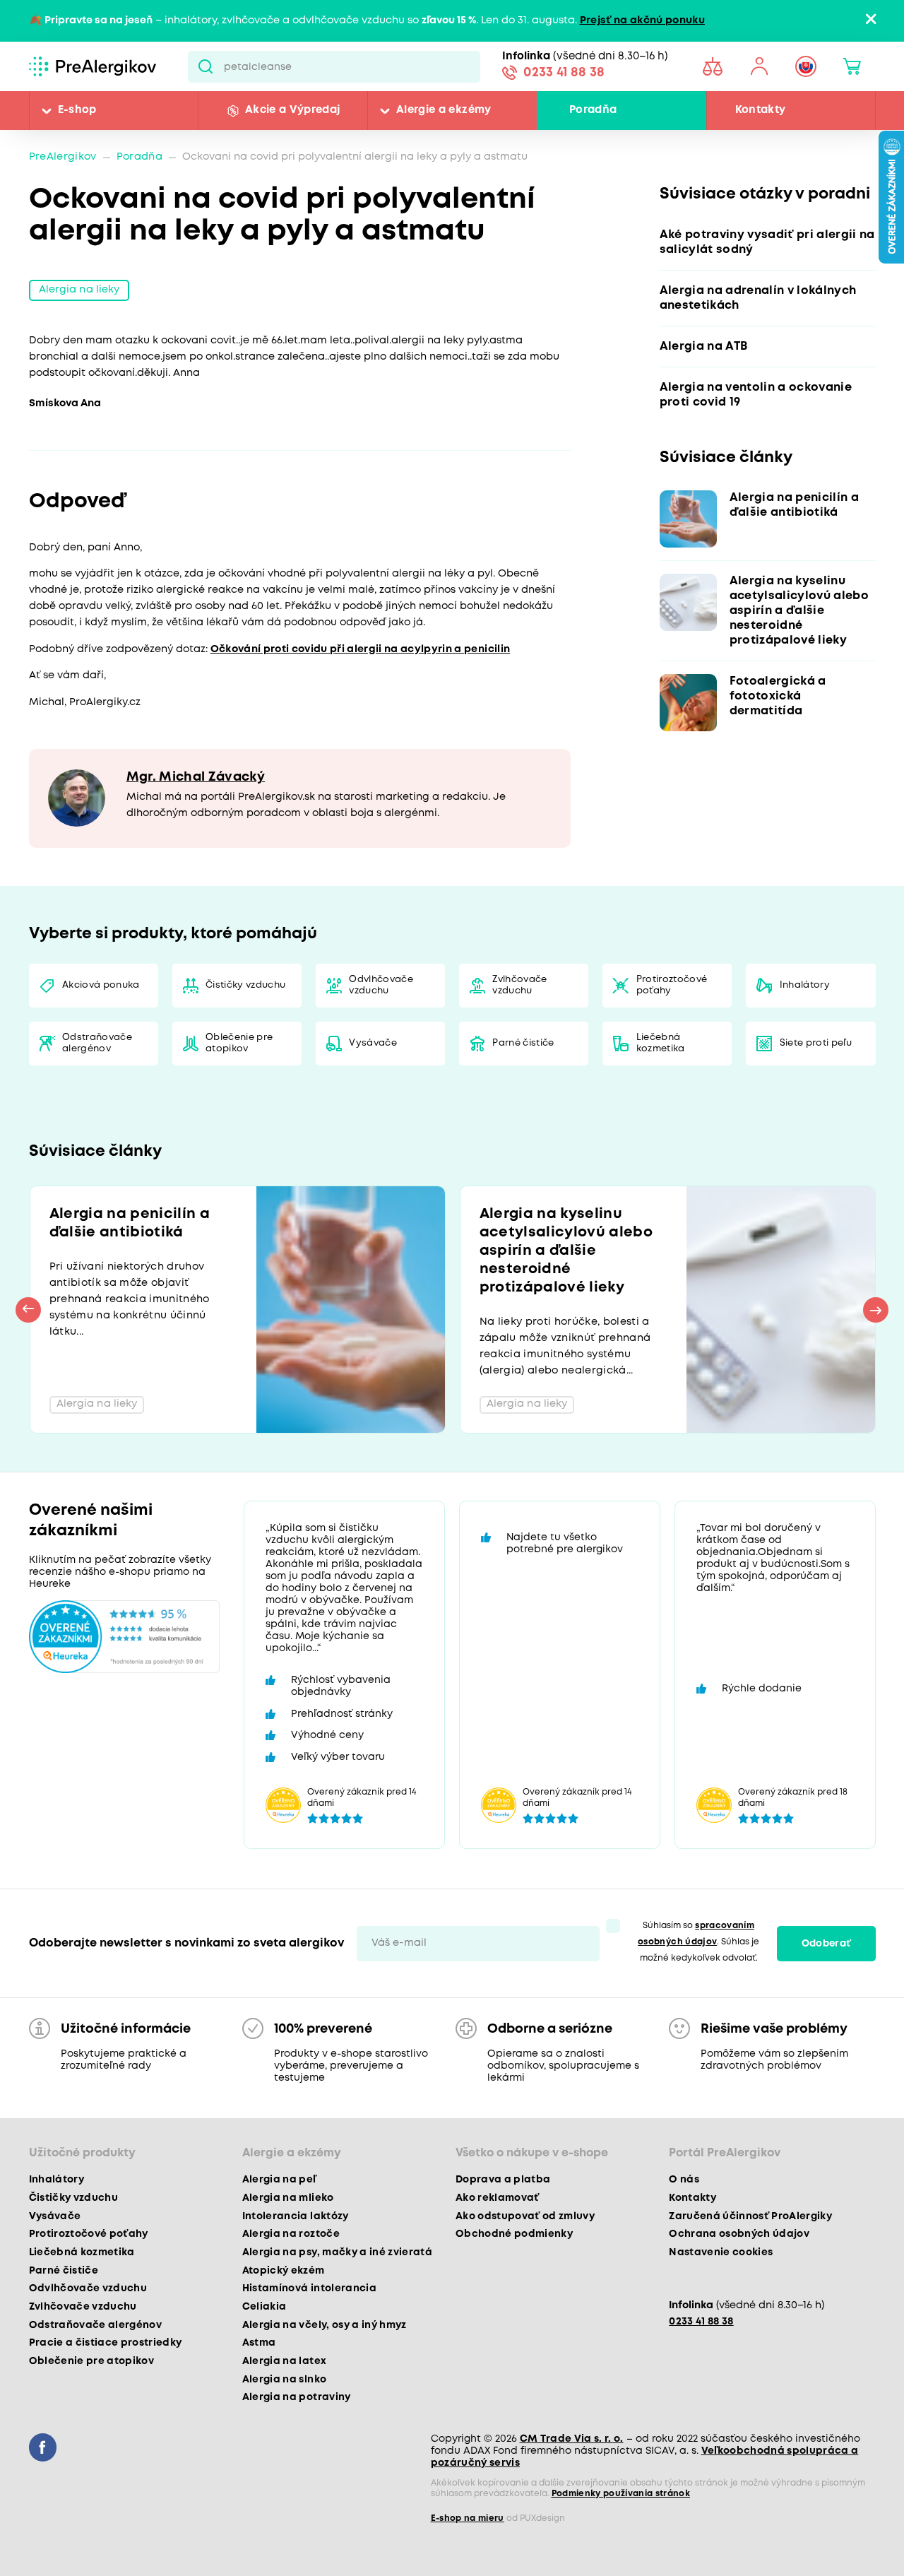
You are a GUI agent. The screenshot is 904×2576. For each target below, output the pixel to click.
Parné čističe (523, 1043)
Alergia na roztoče (291, 2234)
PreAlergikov (63, 157)
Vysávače (373, 1043)
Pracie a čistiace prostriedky (106, 2343)
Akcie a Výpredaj (292, 110)
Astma (259, 2343)
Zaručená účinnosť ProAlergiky (750, 2216)
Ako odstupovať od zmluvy (525, 2216)
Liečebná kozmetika (661, 1043)
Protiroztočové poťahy (672, 985)
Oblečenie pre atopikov (239, 1043)
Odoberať (826, 1944)
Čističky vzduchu (245, 985)
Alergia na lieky (79, 290)
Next (876, 1310)
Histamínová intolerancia (309, 2288)
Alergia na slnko (284, 2380)
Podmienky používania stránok (621, 2494)
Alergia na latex (284, 2361)
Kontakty (761, 110)
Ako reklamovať (498, 2198)
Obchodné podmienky (514, 2234)
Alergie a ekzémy (444, 110)
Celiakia (264, 2307)
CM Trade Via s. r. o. (572, 2439)
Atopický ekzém (284, 2271)
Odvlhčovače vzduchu (381, 985)
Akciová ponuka (101, 985)
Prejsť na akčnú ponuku (642, 21)
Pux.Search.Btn (206, 66)
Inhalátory (805, 985)
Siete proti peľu (816, 1043)
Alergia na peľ (279, 2180)
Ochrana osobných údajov (739, 2234)
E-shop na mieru (468, 2518)
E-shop (77, 110)
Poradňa (593, 110)
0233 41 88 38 (564, 73)
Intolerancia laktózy (296, 2216)
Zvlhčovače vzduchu (519, 985)
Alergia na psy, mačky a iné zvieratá (337, 2252)
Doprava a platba (503, 2180)
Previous (28, 1310)
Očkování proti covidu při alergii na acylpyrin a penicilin (361, 650)
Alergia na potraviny (297, 2397)
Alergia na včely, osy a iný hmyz (325, 2325)
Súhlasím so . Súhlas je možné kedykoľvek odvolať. (698, 1942)
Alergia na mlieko (288, 2198)
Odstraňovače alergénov (97, 1043)
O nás (684, 2180)
